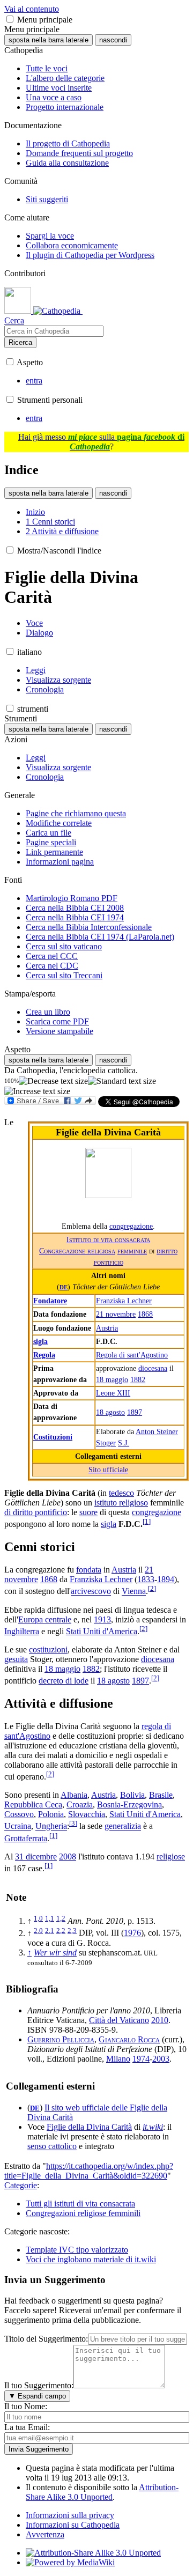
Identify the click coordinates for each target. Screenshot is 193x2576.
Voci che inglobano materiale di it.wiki (91, 2259)
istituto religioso (121, 1503)
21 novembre (116, 1314)
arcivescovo (91, 1592)
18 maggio (112, 1379)
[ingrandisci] (37, 1091)
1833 (146, 1579)
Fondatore (50, 1301)
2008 (68, 1857)
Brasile (161, 1795)
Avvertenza (45, 2534)
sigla (40, 1341)
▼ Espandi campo (37, 2396)
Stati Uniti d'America (102, 1631)
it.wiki (153, 2127)
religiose (171, 1857)
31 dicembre (36, 1857)
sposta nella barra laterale (49, 40)
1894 (166, 1579)
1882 (138, 1379)
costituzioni (48, 1649)
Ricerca (20, 342)
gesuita (16, 1659)
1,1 (50, 1918)
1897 (135, 1412)
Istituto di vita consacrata (108, 1239)
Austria (107, 1328)
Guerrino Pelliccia (61, 2039)
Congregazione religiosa (77, 1251)
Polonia (51, 1814)
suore (88, 1512)
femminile (132, 1251)
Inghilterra (22, 1631)
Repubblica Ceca (33, 1804)
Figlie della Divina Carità (89, 2127)
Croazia (80, 1804)
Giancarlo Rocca (129, 2039)
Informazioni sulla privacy (70, 2515)
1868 (145, 1314)
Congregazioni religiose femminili (83, 2213)
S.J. (124, 1443)
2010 (160, 2020)
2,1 (50, 1930)
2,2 (61, 1930)
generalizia (123, 1826)
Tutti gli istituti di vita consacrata (80, 2204)
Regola (44, 1355)
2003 (161, 2059)
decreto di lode (64, 1681)
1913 (102, 1619)
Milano (118, 2059)
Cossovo (19, 1814)
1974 (141, 2059)
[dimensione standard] (122, 1081)
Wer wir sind (55, 1953)
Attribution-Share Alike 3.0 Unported (102, 2492)
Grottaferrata (26, 1838)
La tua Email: (27, 2427)
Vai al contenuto (32, 9)
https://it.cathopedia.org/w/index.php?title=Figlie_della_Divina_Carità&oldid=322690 (89, 2171)
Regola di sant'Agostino (132, 1355)
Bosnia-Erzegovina (129, 1804)
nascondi (113, 40)
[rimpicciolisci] (53, 1081)
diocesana (153, 1368)
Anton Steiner (157, 1431)
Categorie (21, 2185)
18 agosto (110, 1412)
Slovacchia (87, 1814)
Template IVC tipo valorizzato (77, 2250)
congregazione (131, 1226)
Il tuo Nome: (26, 2406)
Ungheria (51, 1826)
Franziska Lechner (124, 1301)
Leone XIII (113, 1393)
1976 (132, 1933)
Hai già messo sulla (101, 442)
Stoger (106, 1443)
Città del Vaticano (119, 2020)
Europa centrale (45, 1619)
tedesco (121, 1493)
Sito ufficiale (108, 1470)
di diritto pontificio (36, 1512)
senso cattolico (52, 2146)
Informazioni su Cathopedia (73, 2525)
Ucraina (18, 1826)
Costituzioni (53, 1437)
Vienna (134, 1592)
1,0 (38, 1918)
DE (64, 1287)
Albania (74, 1795)
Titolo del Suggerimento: (46, 2339)
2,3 (72, 1930)
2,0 (38, 1930)
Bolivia (132, 1795)
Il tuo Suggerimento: (39, 2385)
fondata (89, 1570)
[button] (10, 19)
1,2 (61, 1918)
